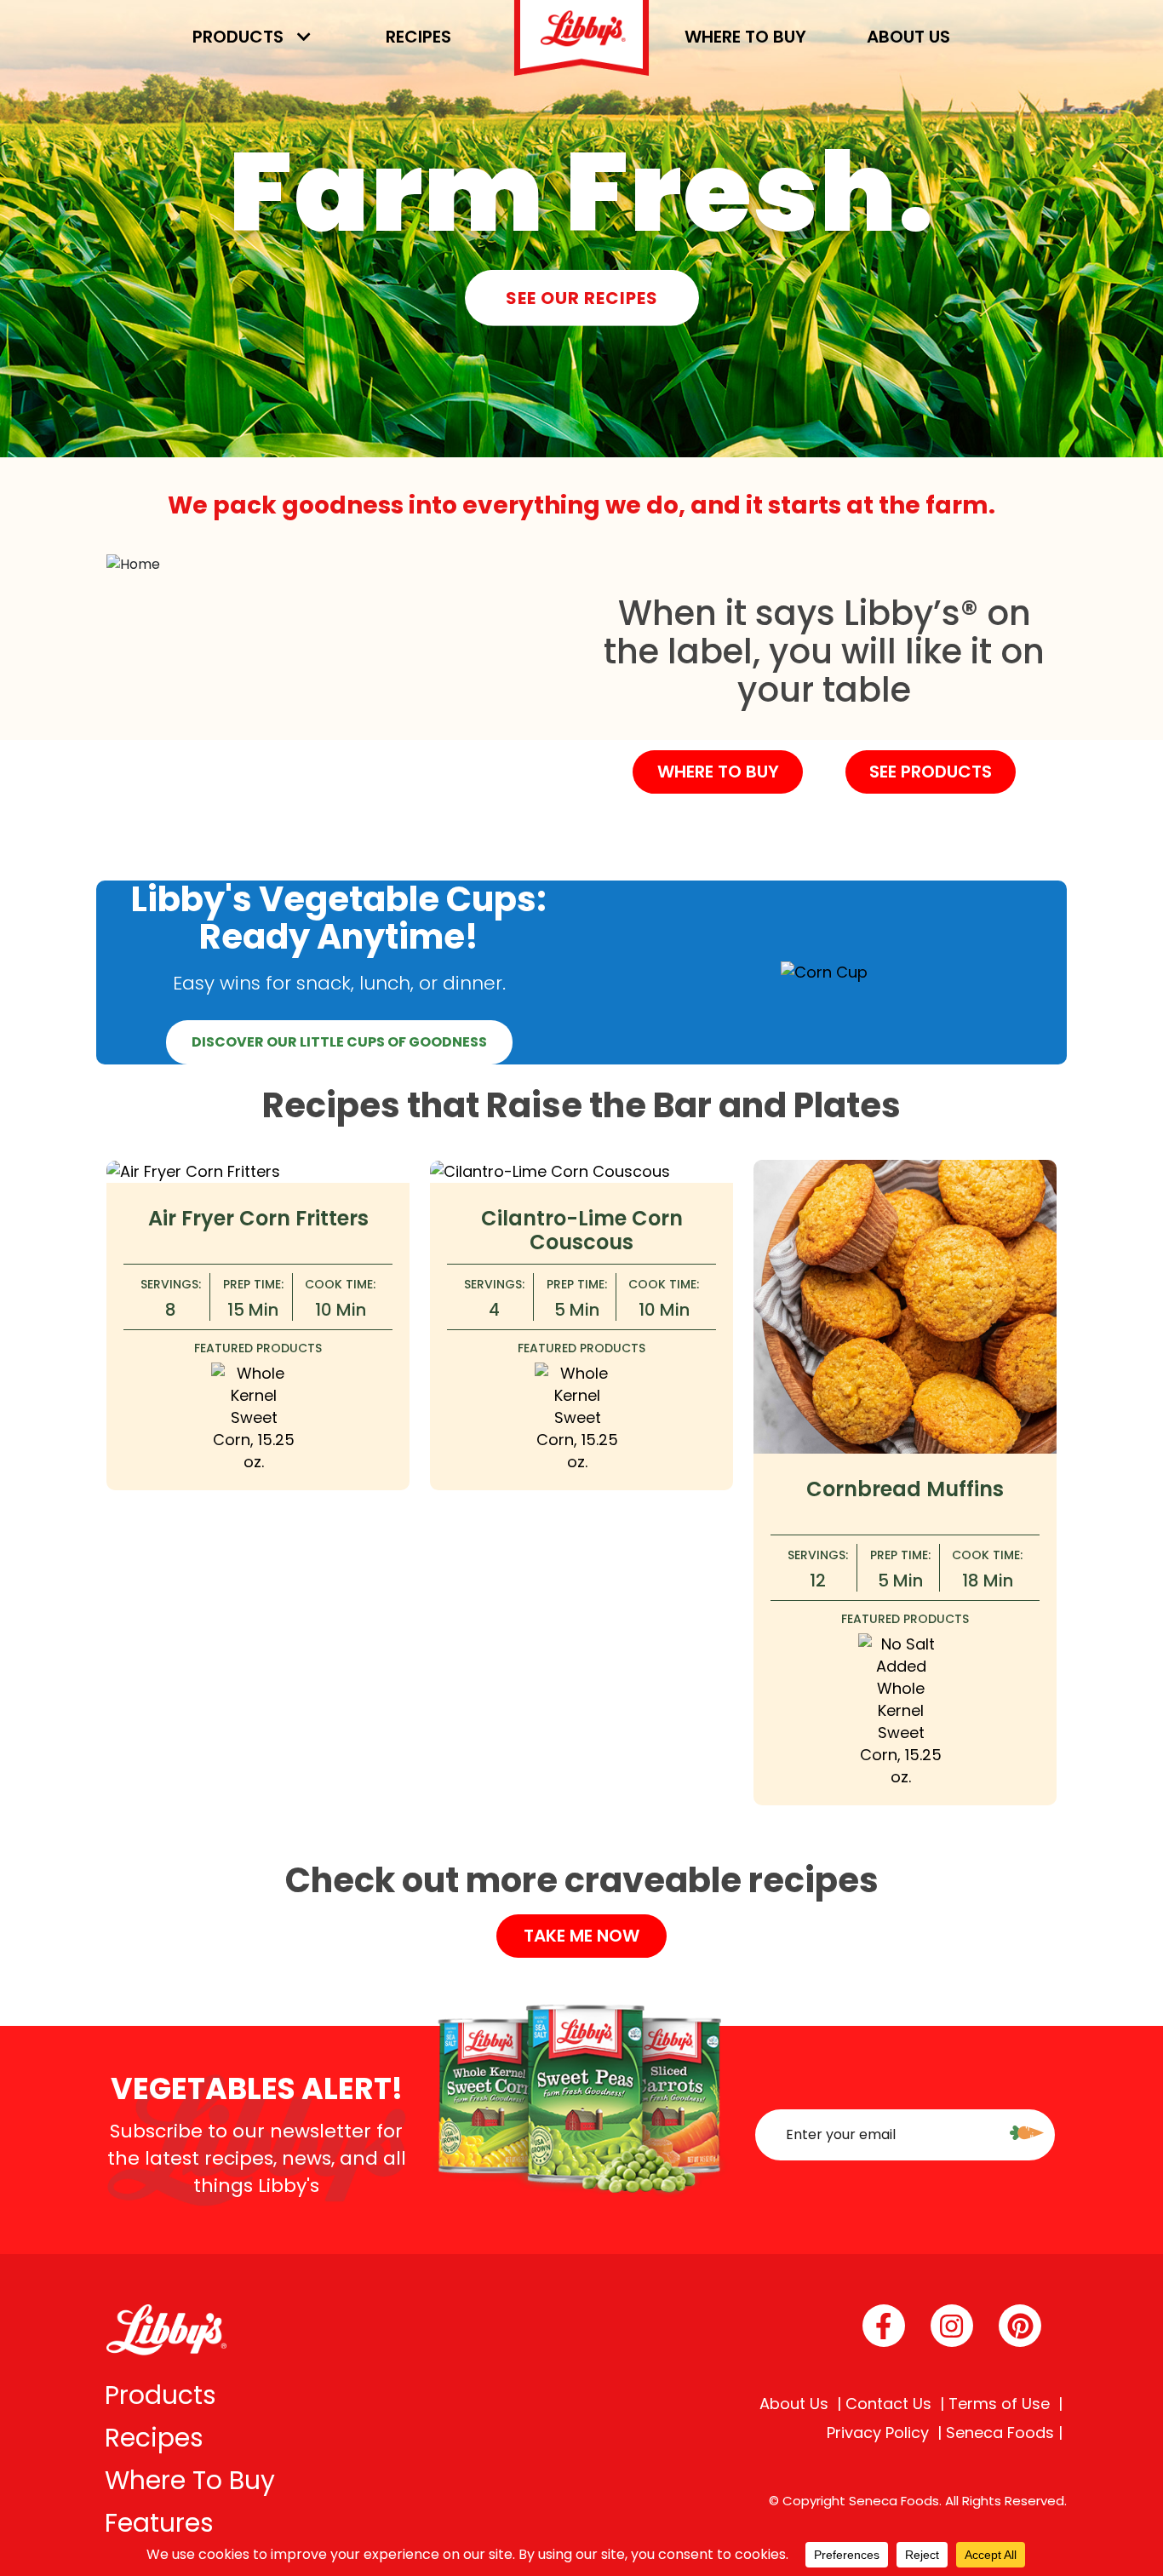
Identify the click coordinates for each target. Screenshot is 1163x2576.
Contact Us (888, 2404)
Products (238, 37)
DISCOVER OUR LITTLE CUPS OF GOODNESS (339, 1042)
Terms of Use (999, 2404)
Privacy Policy (878, 2433)
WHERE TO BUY (718, 772)
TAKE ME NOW (581, 1936)
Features (159, 2523)
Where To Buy (190, 2480)
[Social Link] (884, 2326)
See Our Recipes (582, 297)
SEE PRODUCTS (931, 772)
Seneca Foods (1000, 2433)
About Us (908, 37)
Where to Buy (745, 37)
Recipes (418, 37)
